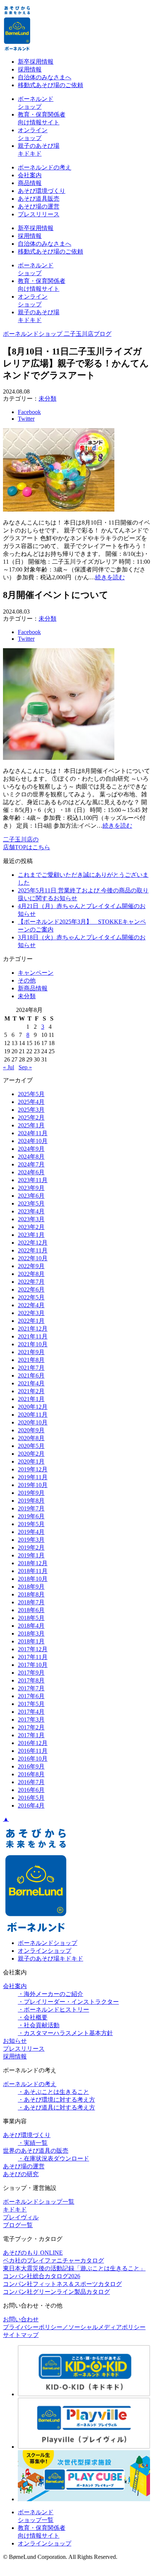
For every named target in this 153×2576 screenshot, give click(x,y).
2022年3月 (31, 1313)
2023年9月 (31, 1188)
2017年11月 (33, 1657)
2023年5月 (31, 1203)
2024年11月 (33, 1133)
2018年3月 (31, 1634)
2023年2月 (31, 1227)
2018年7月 (31, 1602)
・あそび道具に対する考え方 (56, 2107)
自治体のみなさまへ (45, 77)
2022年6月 (31, 1289)
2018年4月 (31, 1626)
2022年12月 (33, 1243)
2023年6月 (31, 1196)
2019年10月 (33, 1485)
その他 (27, 980)
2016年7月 (31, 1782)
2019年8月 (31, 1501)
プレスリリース (39, 214)
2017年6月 (31, 1696)
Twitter (26, 419)
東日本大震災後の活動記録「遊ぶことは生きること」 (74, 2268)
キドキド (15, 2209)
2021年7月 (31, 1368)
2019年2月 (31, 1547)
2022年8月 (31, 1274)
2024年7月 (31, 1164)
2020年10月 (33, 1422)
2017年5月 (31, 1704)
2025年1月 (31, 1125)
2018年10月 (33, 1579)
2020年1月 (31, 1461)
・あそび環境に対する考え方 (56, 2100)
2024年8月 (31, 1157)
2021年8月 (31, 1360)
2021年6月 (31, 1375)
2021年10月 (33, 1344)
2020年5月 (31, 1446)
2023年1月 (31, 1235)
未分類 (48, 399)
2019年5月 (31, 1524)
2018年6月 (31, 1610)
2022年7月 (31, 1282)
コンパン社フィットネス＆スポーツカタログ (62, 2284)
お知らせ (15, 2041)
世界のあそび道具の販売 (36, 2151)
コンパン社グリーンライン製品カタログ (56, 2292)
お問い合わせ (21, 2319)
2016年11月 (33, 1751)
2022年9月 (31, 1266)
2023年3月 (31, 1219)
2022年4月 (31, 1305)
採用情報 (30, 69)
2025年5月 (31, 1094)
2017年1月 (31, 1735)
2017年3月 (31, 1720)
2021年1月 (31, 1399)
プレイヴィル (21, 2217)
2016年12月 (33, 1743)
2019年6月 (31, 1516)
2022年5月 (31, 1297)
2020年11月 (33, 1415)
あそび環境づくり (42, 191)
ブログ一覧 (18, 2225)
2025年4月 (31, 1102)
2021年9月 (31, 1352)
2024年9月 (31, 1149)
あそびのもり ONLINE (33, 2253)
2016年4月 (31, 1806)
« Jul (9, 1067)
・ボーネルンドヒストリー (53, 2010)
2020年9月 (31, 1430)
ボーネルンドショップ (48, 1943)
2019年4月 (31, 1532)
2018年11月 (33, 1571)
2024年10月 (33, 1141)
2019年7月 (31, 1508)
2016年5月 (31, 1798)
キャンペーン (36, 973)
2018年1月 (31, 1641)
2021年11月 (33, 1336)
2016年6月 (31, 1790)
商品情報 (30, 183)
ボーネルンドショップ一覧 (39, 2202)
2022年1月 (31, 1321)
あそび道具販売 (39, 199)
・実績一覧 (33, 2143)
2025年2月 (31, 1117)
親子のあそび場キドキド (51, 1959)
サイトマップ (21, 2335)
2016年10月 (33, 1759)
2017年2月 (31, 1727)
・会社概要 (33, 2017)
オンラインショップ (45, 1951)
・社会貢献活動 (39, 2025)
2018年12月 (33, 1563)
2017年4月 (31, 1712)
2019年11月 (33, 1477)
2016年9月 (31, 1766)
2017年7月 (31, 1688)
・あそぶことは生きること (53, 2092)
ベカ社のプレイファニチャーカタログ (53, 2260)
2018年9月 (31, 1587)
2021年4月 (31, 1383)
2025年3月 (31, 1110)
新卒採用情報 (36, 62)
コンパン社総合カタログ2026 (42, 2276)
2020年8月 (31, 1438)
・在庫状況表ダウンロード (53, 2158)
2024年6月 (31, 1172)
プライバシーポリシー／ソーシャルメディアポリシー (74, 2327)
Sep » (25, 1067)
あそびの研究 (21, 2174)
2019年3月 (31, 1540)
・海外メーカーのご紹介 (51, 1994)
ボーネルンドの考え (45, 167)
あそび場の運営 (39, 206)
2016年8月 (31, 1774)
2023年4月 (31, 1211)
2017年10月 (33, 1665)
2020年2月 (31, 1454)
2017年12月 (33, 1649)
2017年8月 (31, 1680)
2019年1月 (31, 1555)
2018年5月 (31, 1618)
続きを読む (110, 577)
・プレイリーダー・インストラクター (68, 2002)
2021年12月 (33, 1329)
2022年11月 (33, 1250)
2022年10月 (33, 1258)
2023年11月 (33, 1180)
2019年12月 (33, 1469)
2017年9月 (31, 1673)
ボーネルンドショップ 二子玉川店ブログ (57, 334)
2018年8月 (31, 1594)
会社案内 (30, 175)
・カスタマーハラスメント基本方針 (65, 2033)
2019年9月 (31, 1493)
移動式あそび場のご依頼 (51, 85)
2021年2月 (31, 1391)
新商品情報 (33, 988)
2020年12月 (33, 1407)
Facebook (29, 412)
